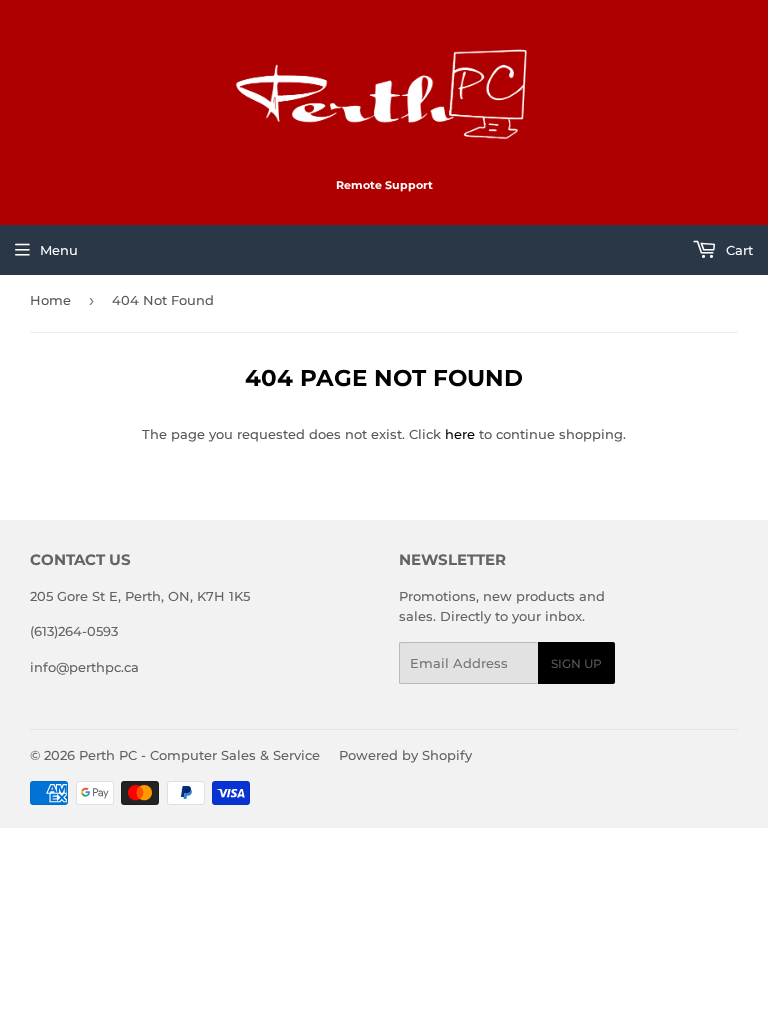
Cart (737, 250)
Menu (59, 250)
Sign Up (576, 663)
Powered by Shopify (405, 755)
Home (50, 300)
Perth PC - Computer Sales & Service (199, 755)
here (460, 434)
